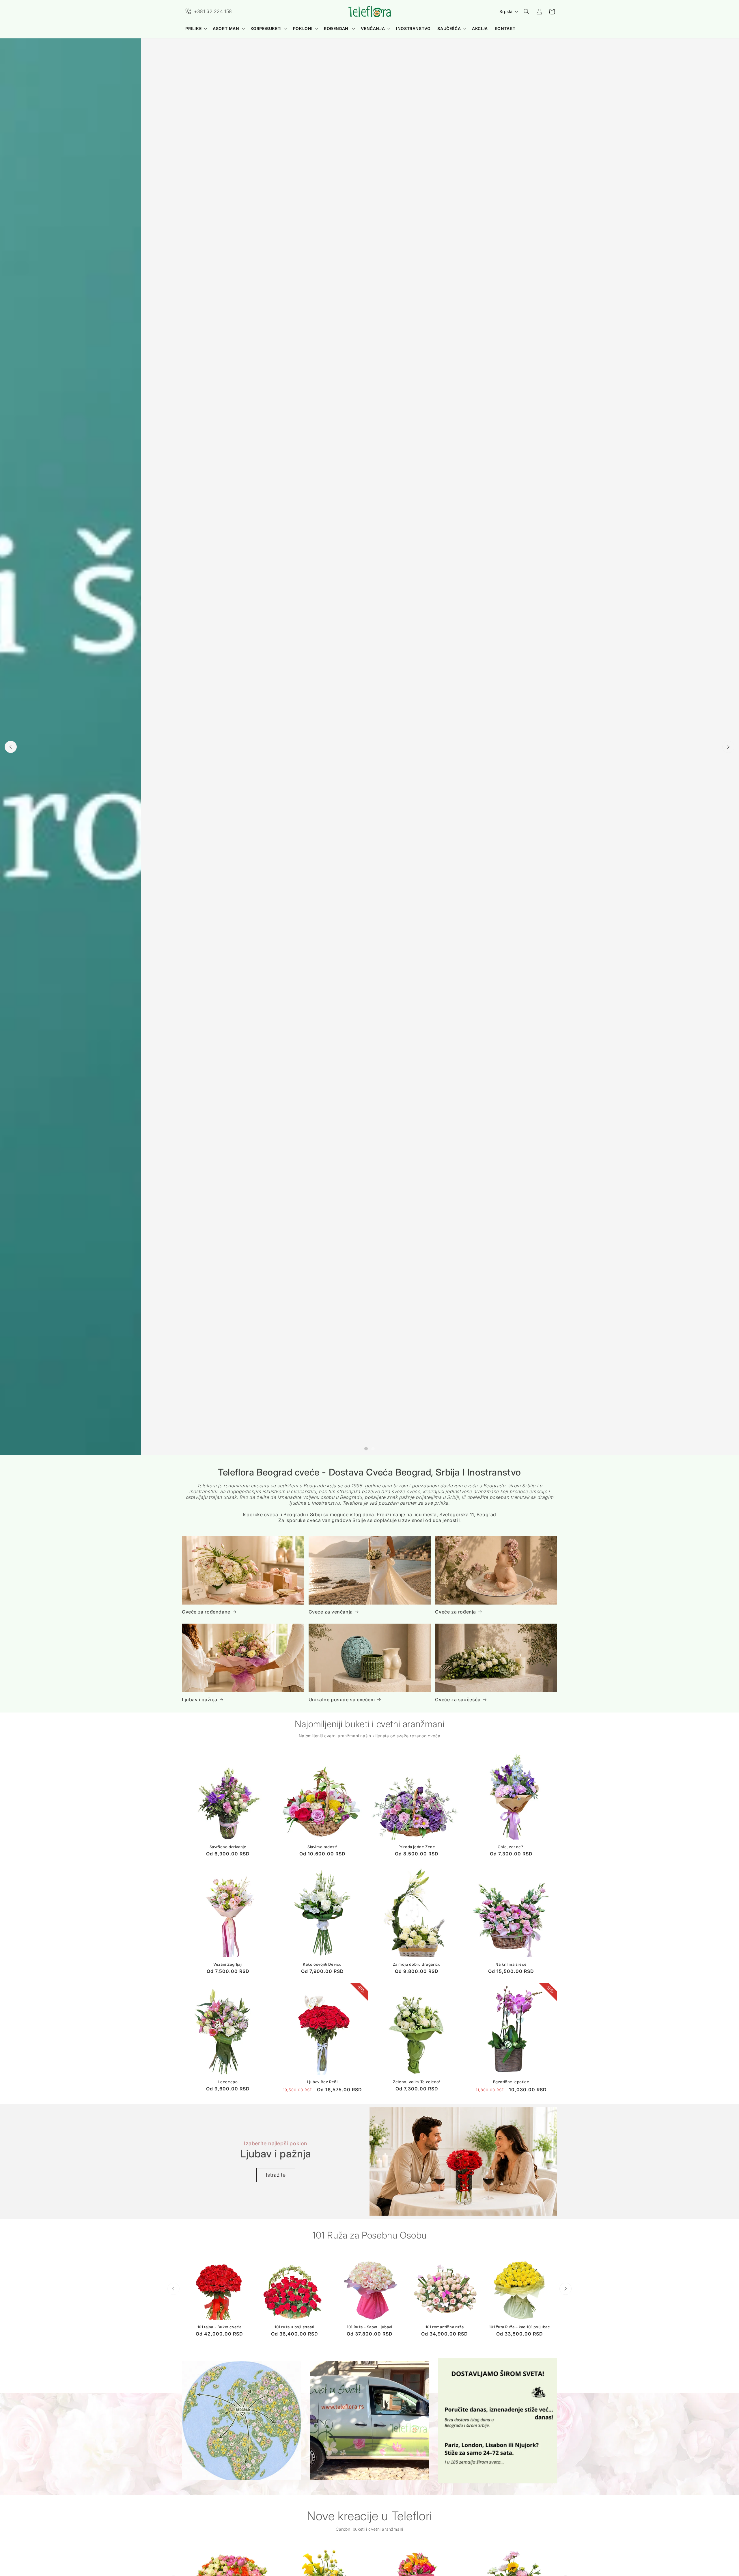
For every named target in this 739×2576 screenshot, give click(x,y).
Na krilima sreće (511, 1965)
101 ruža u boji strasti (294, 2327)
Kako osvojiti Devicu (322, 1965)
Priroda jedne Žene (417, 1847)
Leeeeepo (228, 2082)
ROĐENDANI (337, 28)
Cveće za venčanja (331, 1612)
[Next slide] (728, 747)
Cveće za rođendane (206, 1612)
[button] (196, 29)
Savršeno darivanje (228, 1847)
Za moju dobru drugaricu (417, 1965)
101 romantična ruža (445, 2327)
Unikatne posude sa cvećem (342, 1700)
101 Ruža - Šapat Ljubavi (369, 2327)
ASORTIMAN (226, 28)
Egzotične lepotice (511, 2082)
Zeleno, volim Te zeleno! (417, 2082)
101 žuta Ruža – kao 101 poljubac (519, 2327)
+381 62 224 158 (213, 11)
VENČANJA (373, 28)
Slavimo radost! (322, 1847)
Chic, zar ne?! (511, 1847)
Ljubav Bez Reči (322, 2082)
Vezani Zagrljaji (228, 1965)
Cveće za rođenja (456, 1612)
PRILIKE (193, 28)
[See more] (241, 2421)
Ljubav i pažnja (200, 1700)
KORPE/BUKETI (266, 28)
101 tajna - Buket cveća (220, 2327)
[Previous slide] (11, 747)
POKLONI (303, 28)
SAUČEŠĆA (449, 28)
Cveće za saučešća (458, 1700)
